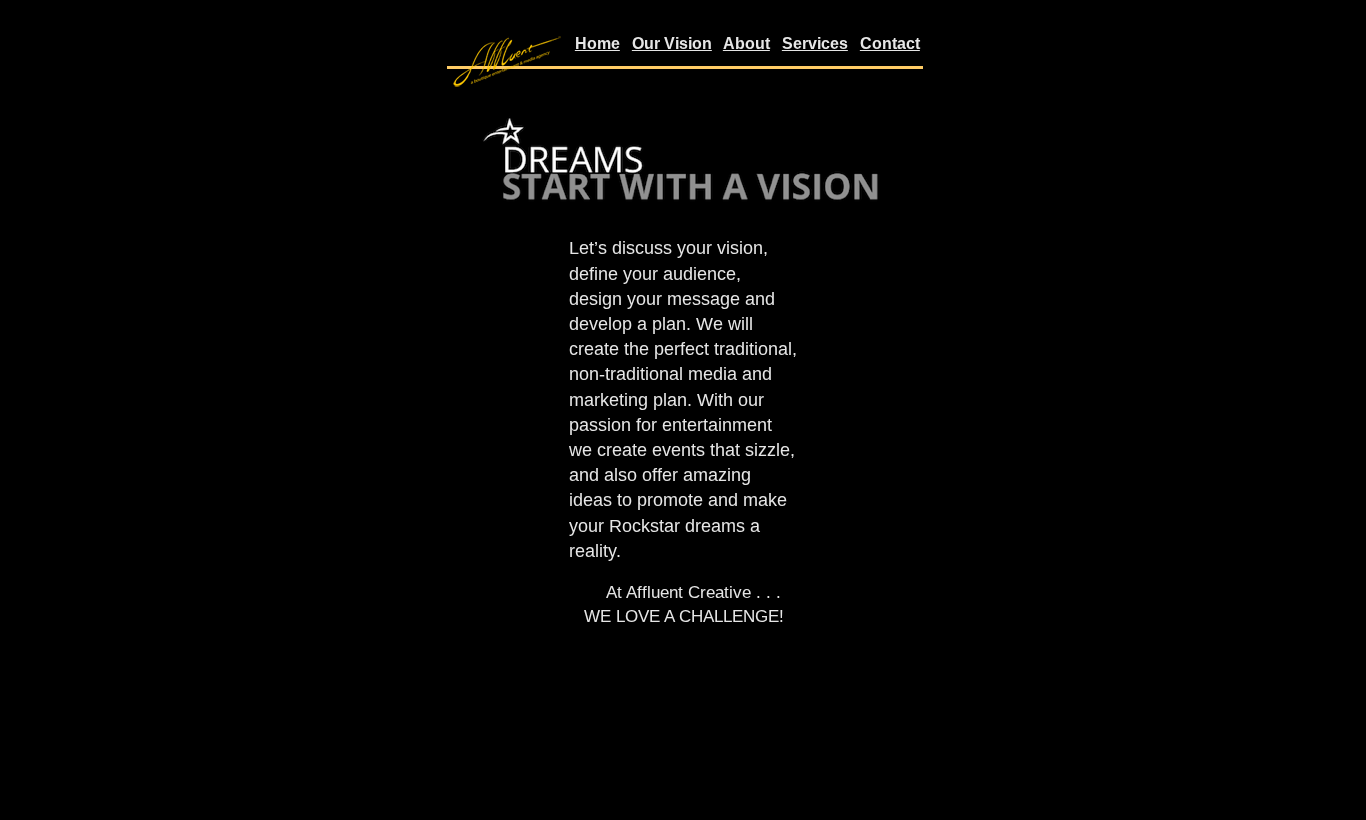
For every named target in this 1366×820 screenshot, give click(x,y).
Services (815, 43)
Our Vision (672, 43)
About (746, 43)
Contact (890, 43)
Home (597, 43)
